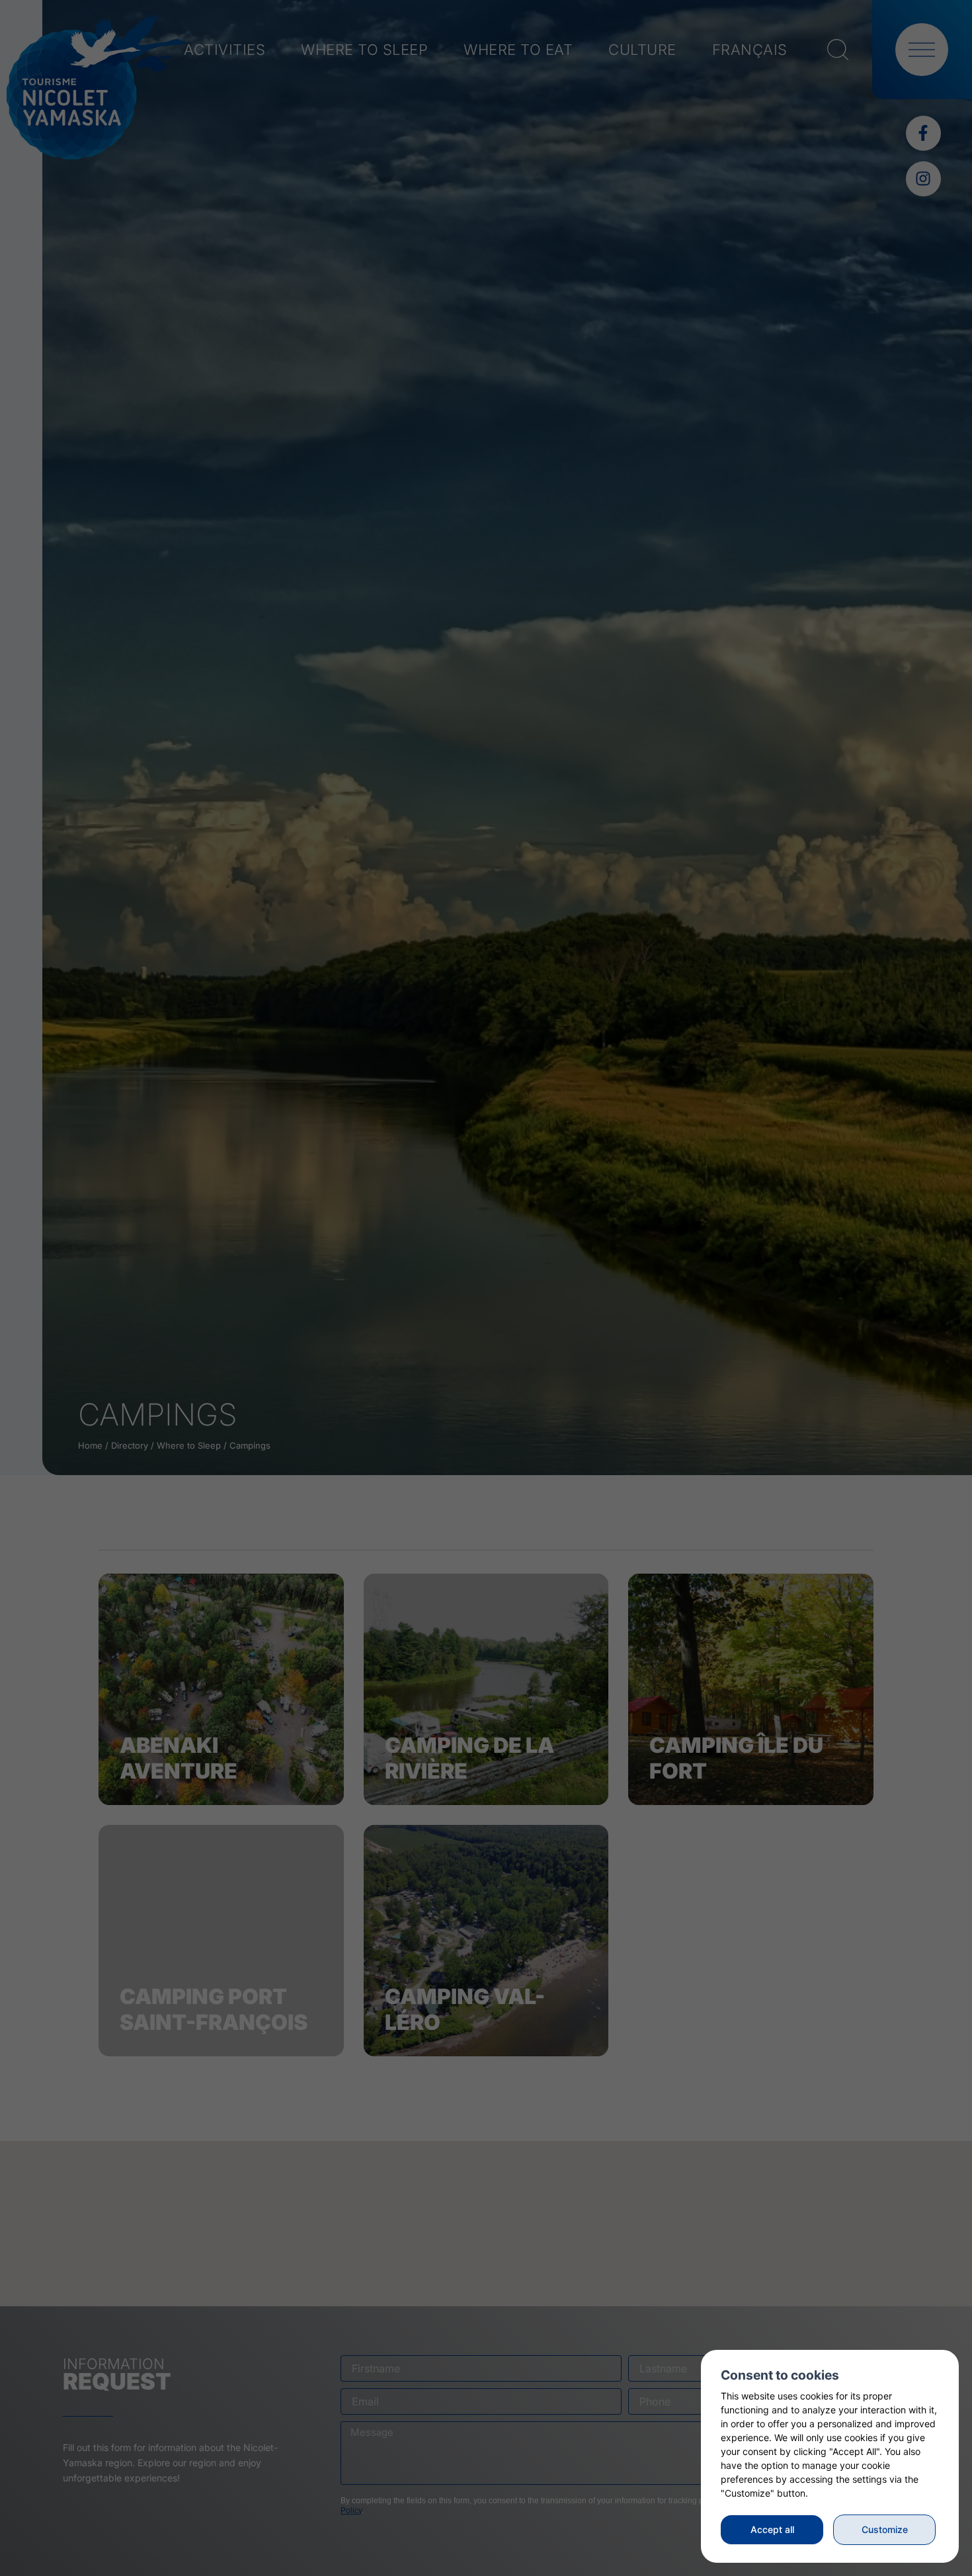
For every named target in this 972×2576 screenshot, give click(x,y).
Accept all (772, 2529)
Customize (885, 2529)
